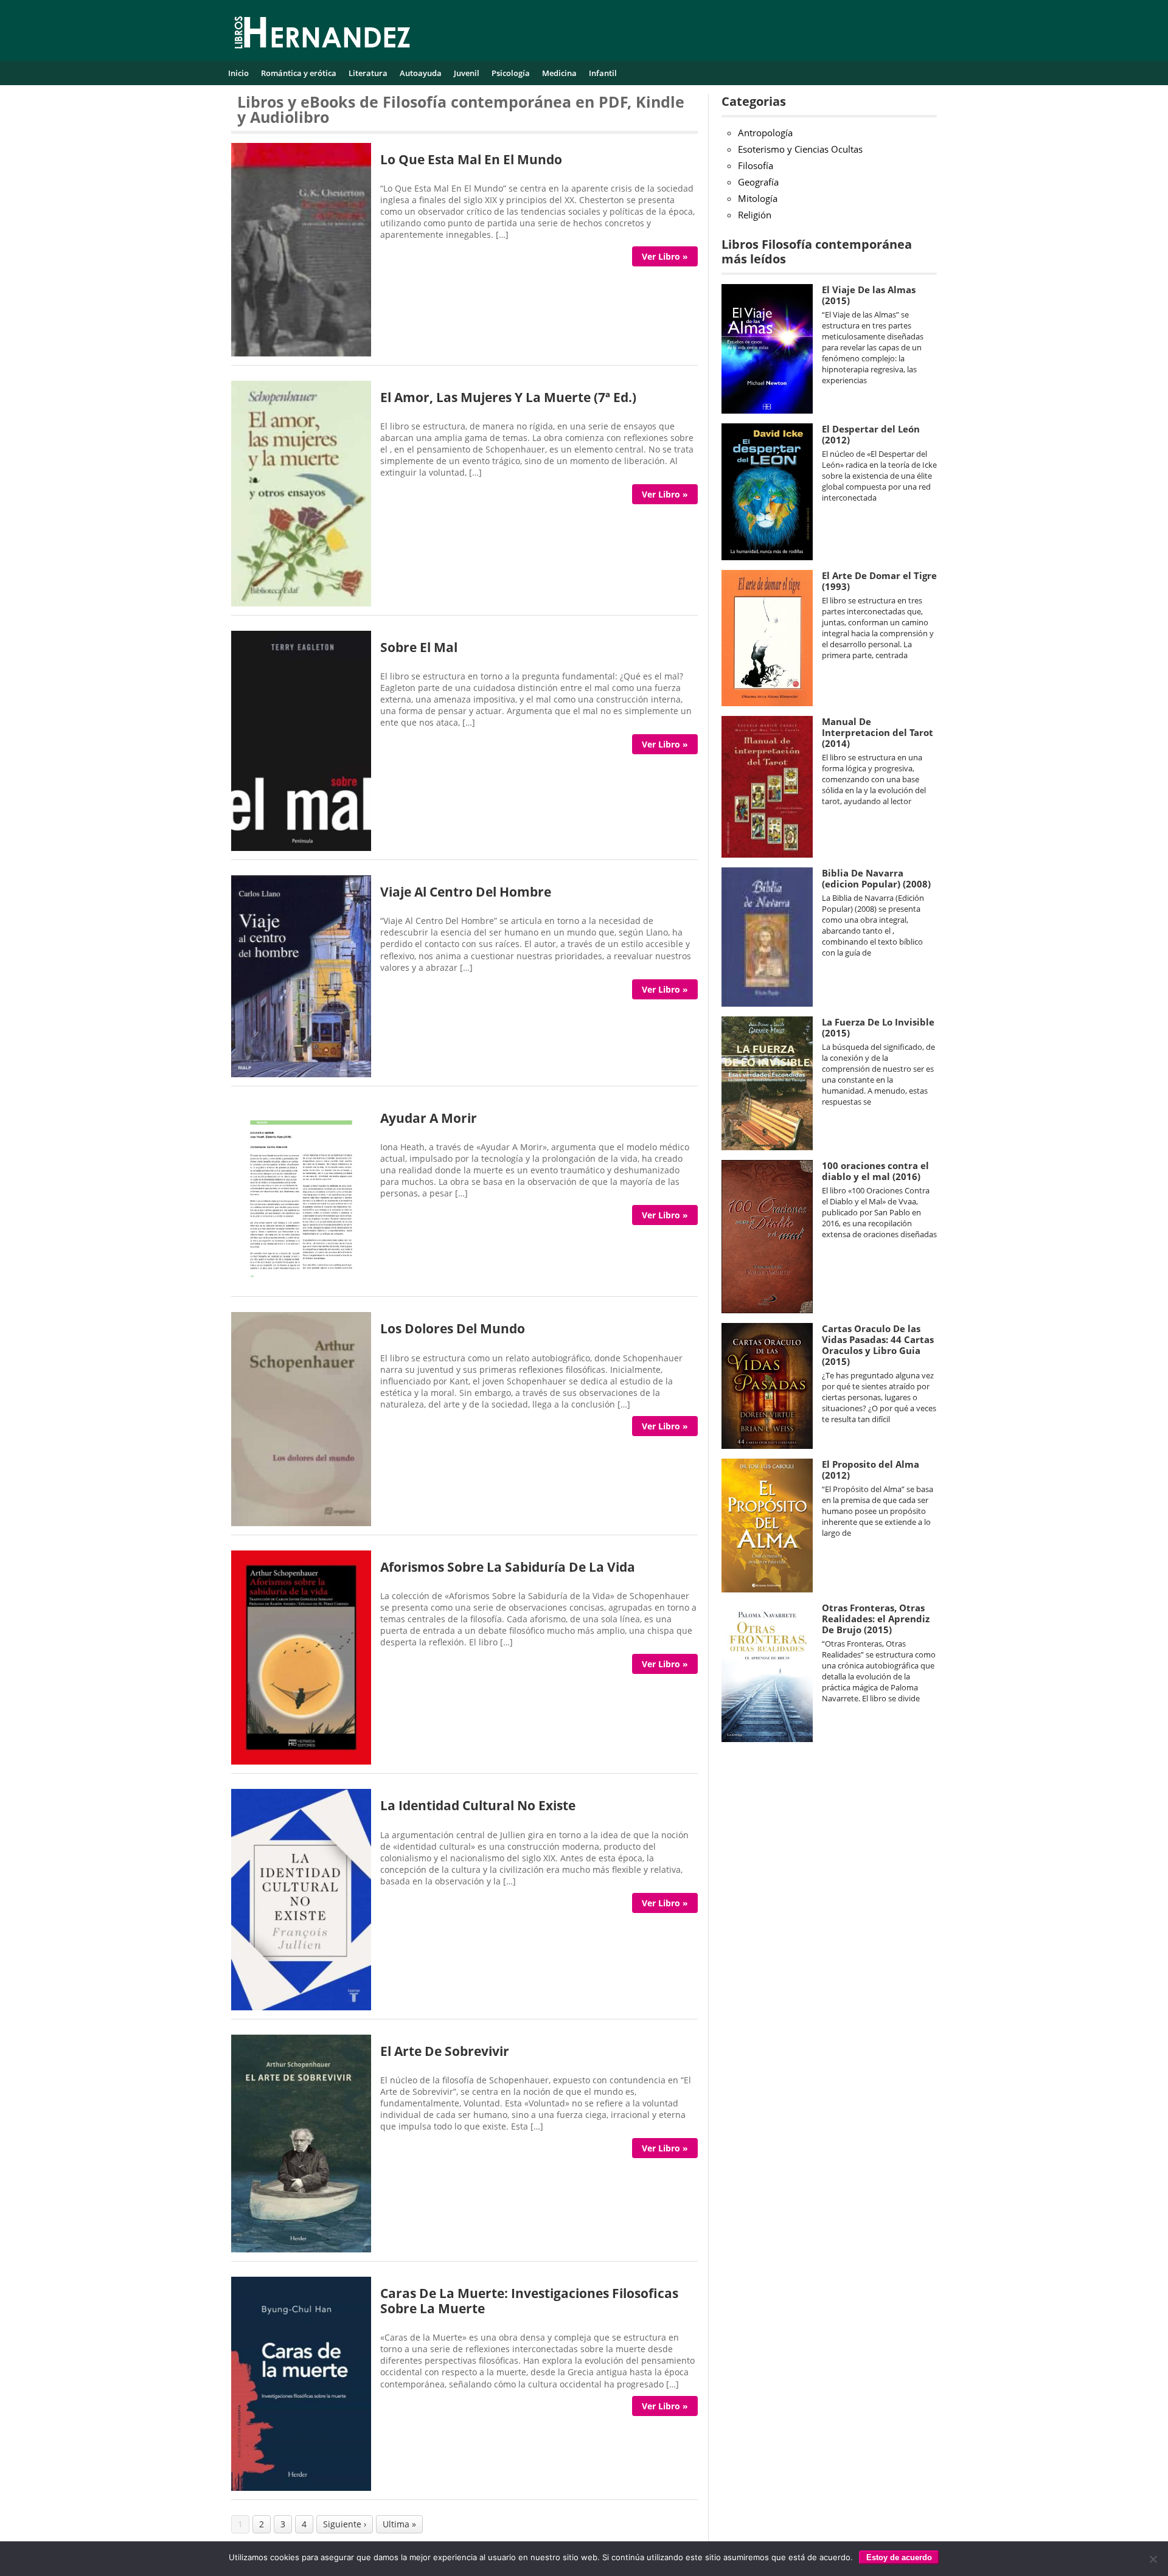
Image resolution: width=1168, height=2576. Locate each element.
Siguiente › (345, 2524)
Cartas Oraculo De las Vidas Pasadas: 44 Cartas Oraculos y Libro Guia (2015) (878, 1345)
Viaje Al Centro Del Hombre (466, 892)
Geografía (758, 182)
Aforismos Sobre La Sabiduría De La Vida (508, 1567)
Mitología (758, 198)
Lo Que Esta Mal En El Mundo (471, 159)
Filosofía (756, 165)
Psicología (511, 73)
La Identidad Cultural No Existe (478, 1805)
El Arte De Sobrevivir (445, 2051)
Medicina (559, 73)
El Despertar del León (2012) (871, 434)
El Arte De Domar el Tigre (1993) (879, 581)
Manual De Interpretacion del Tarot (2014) (878, 732)
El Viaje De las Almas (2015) (869, 295)
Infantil (603, 73)
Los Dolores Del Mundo (453, 1328)
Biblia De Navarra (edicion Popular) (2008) (876, 878)
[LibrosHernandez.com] (322, 35)
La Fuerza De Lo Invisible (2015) (878, 1027)
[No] (1153, 2559)
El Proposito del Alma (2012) (871, 1470)
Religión (755, 215)
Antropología (765, 133)
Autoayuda (421, 73)
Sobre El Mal (419, 647)
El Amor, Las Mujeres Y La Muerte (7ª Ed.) (508, 397)
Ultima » (399, 2524)
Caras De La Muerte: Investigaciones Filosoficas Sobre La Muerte (529, 2301)
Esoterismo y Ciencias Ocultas (800, 149)
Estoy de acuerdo (899, 2557)
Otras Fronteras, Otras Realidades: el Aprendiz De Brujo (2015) (876, 1619)
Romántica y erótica (299, 73)
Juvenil (467, 73)
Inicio (238, 73)
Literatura (368, 73)
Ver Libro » (665, 256)
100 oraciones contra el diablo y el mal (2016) (875, 1171)
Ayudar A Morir (429, 1118)
